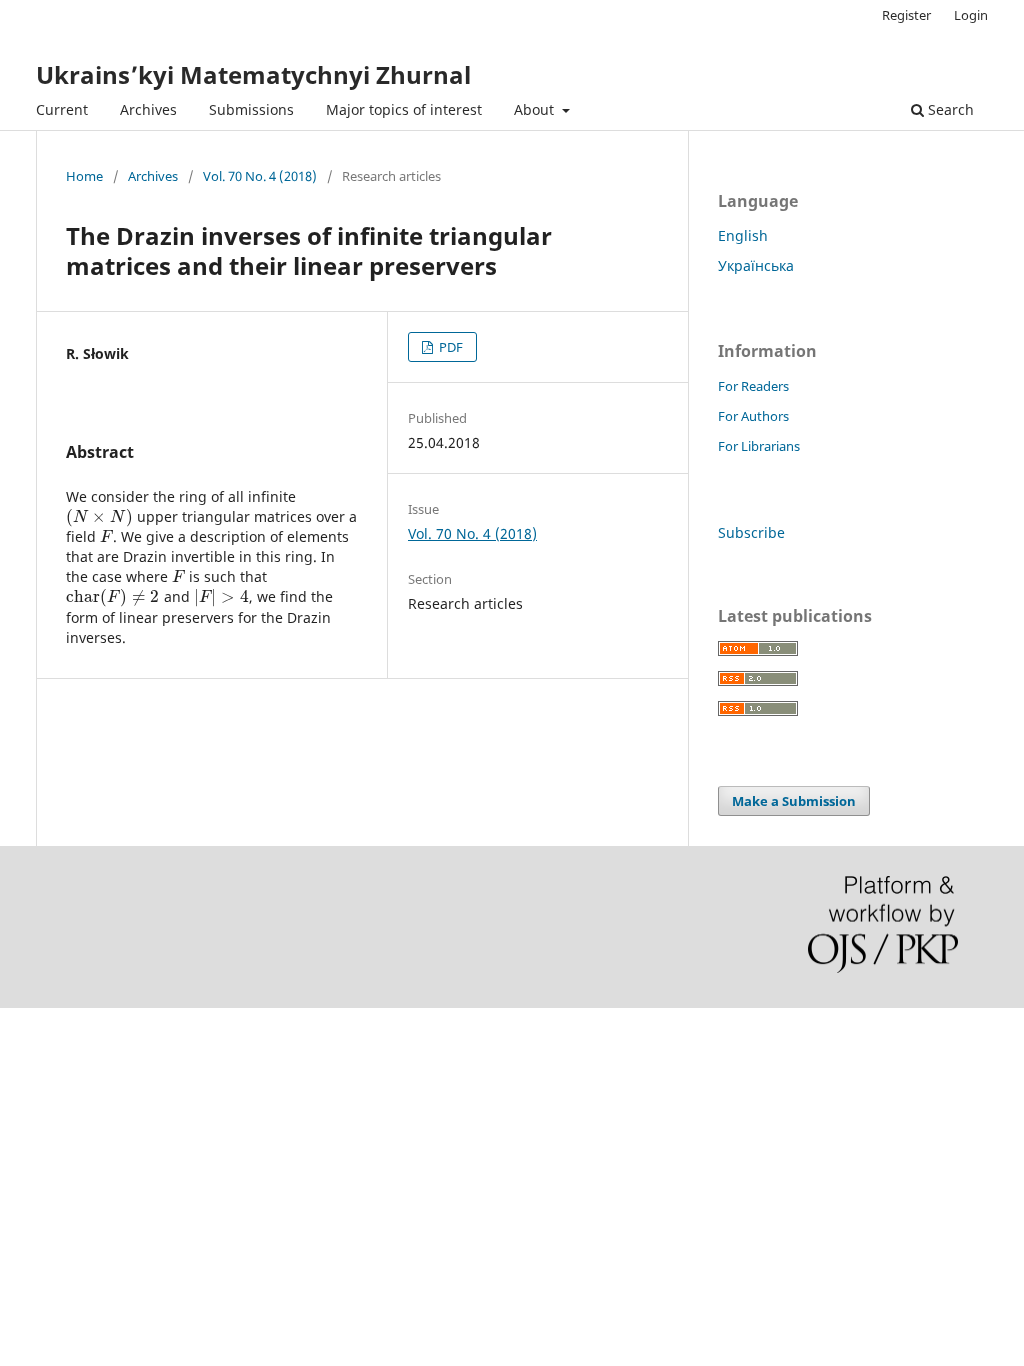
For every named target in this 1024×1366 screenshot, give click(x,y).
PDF (449, 347)
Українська (756, 265)
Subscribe (751, 532)
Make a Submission (794, 801)
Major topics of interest (404, 109)
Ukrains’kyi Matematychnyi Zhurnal (253, 74)
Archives (148, 109)
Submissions (251, 109)
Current (62, 109)
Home (84, 176)
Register (906, 15)
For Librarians (759, 446)
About (536, 109)
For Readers (753, 386)
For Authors (753, 416)
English (743, 235)
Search (949, 109)
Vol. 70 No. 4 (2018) (260, 176)
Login (971, 15)
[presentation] (99, 516)
